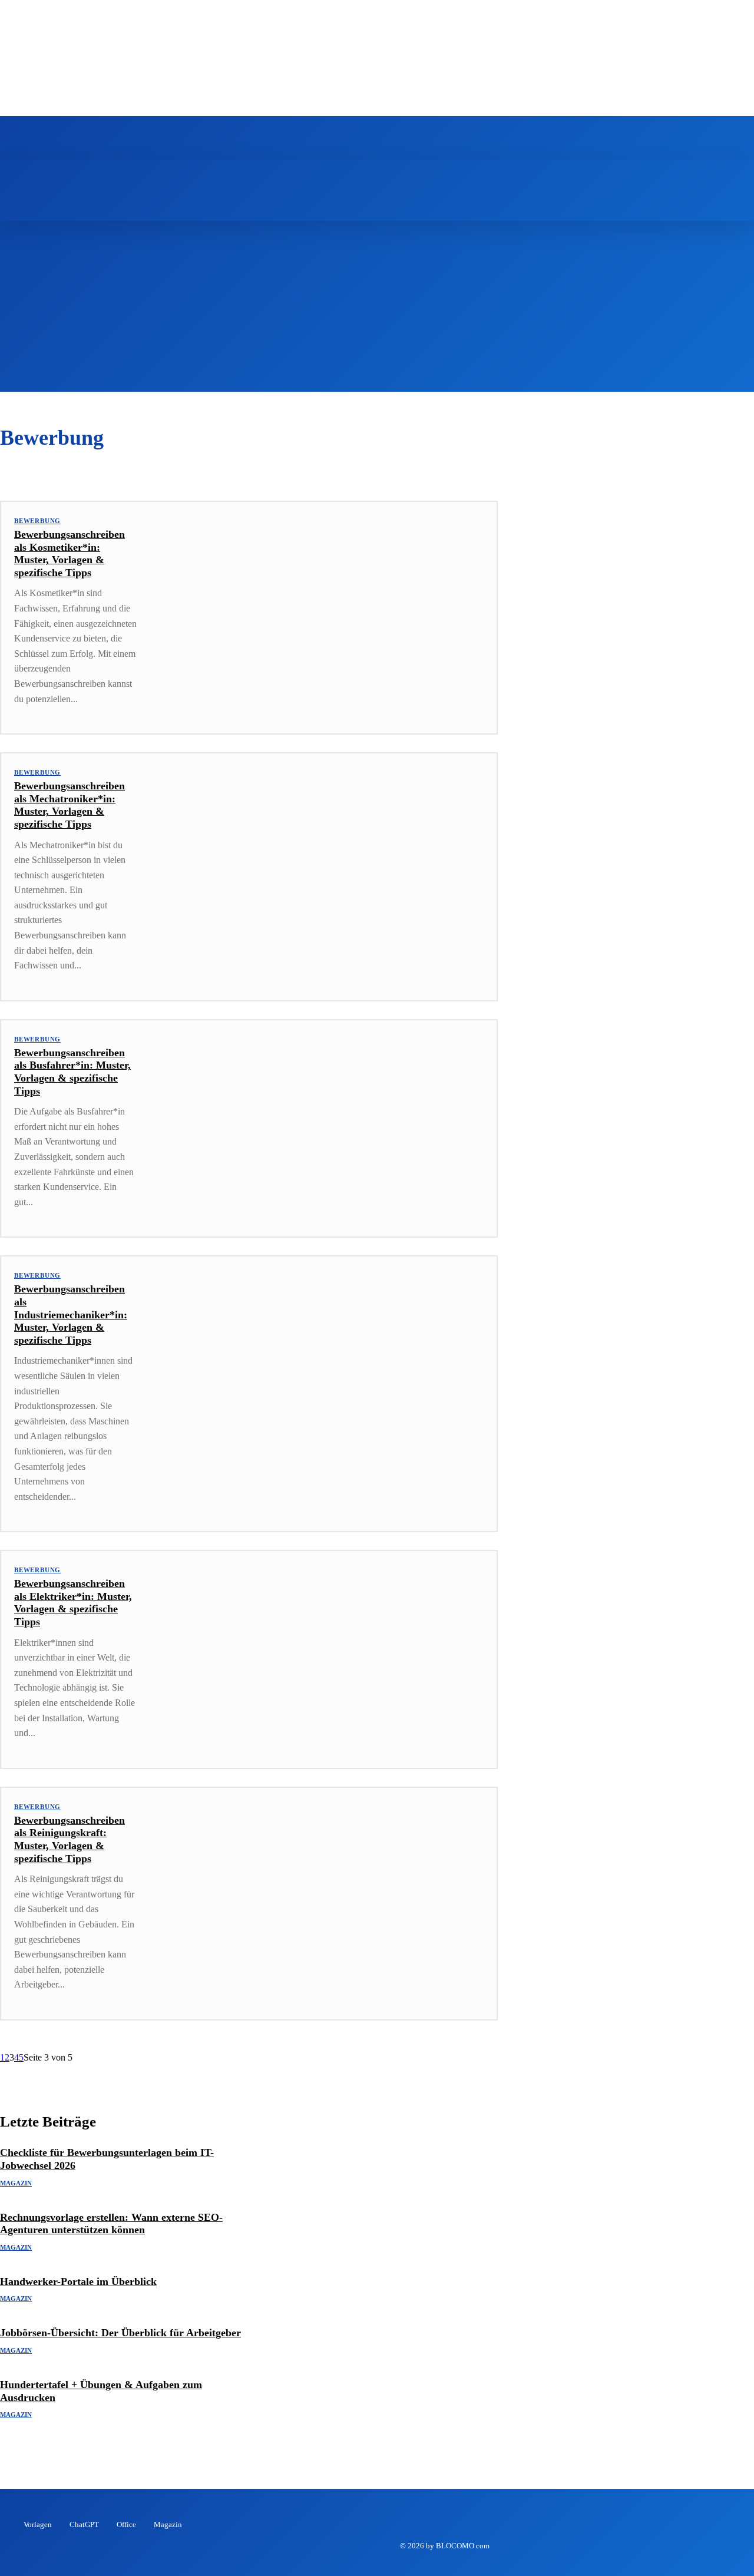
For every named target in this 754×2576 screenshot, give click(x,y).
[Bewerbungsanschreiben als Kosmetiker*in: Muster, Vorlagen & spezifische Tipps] (323, 602)
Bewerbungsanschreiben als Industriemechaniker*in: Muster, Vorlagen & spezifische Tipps (71, 1314)
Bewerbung (37, 521)
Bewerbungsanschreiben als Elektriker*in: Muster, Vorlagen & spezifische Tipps (73, 1603)
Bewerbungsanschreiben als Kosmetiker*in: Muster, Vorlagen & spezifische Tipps (70, 553)
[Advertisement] (377, 309)
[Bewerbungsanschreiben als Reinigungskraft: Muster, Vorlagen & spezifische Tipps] (323, 1888)
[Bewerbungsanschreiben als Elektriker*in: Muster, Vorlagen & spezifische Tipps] (323, 1651)
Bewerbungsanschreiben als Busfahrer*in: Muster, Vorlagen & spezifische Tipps (72, 1072)
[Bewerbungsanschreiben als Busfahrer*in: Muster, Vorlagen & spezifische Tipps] (323, 1121)
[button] (383, 173)
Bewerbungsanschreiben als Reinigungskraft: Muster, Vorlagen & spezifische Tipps (70, 1839)
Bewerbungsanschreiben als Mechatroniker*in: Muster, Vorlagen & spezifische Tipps (70, 805)
